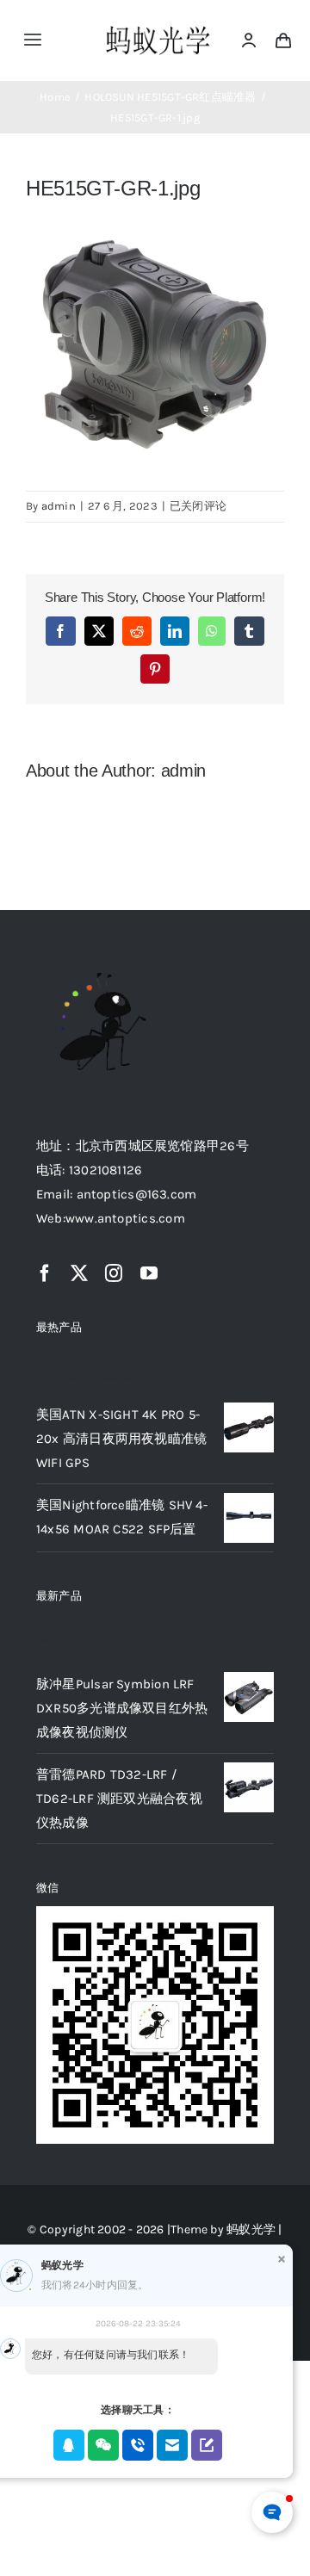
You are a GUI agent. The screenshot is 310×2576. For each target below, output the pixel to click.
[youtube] (149, 1273)
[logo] (158, 28)
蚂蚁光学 (251, 2229)
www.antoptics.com (125, 1218)
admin (59, 506)
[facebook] (45, 1273)
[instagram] (114, 1273)
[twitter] (79, 1273)
